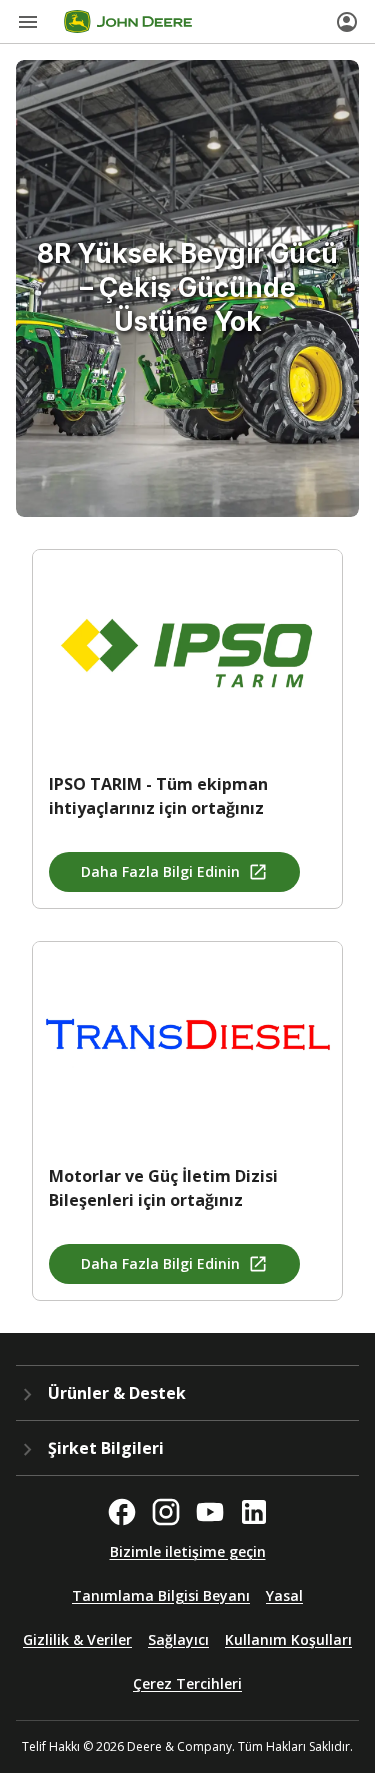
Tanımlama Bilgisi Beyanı (161, 1595)
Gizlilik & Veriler (77, 1639)
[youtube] (210, 1512)
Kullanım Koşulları (288, 1639)
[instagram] (166, 1512)
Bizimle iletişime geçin (188, 1551)
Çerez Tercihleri (187, 1683)
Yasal (284, 1595)
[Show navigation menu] (28, 22)
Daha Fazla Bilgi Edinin (160, 871)
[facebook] (122, 1512)
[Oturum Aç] (347, 22)
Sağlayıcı (178, 1639)
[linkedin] (254, 1512)
